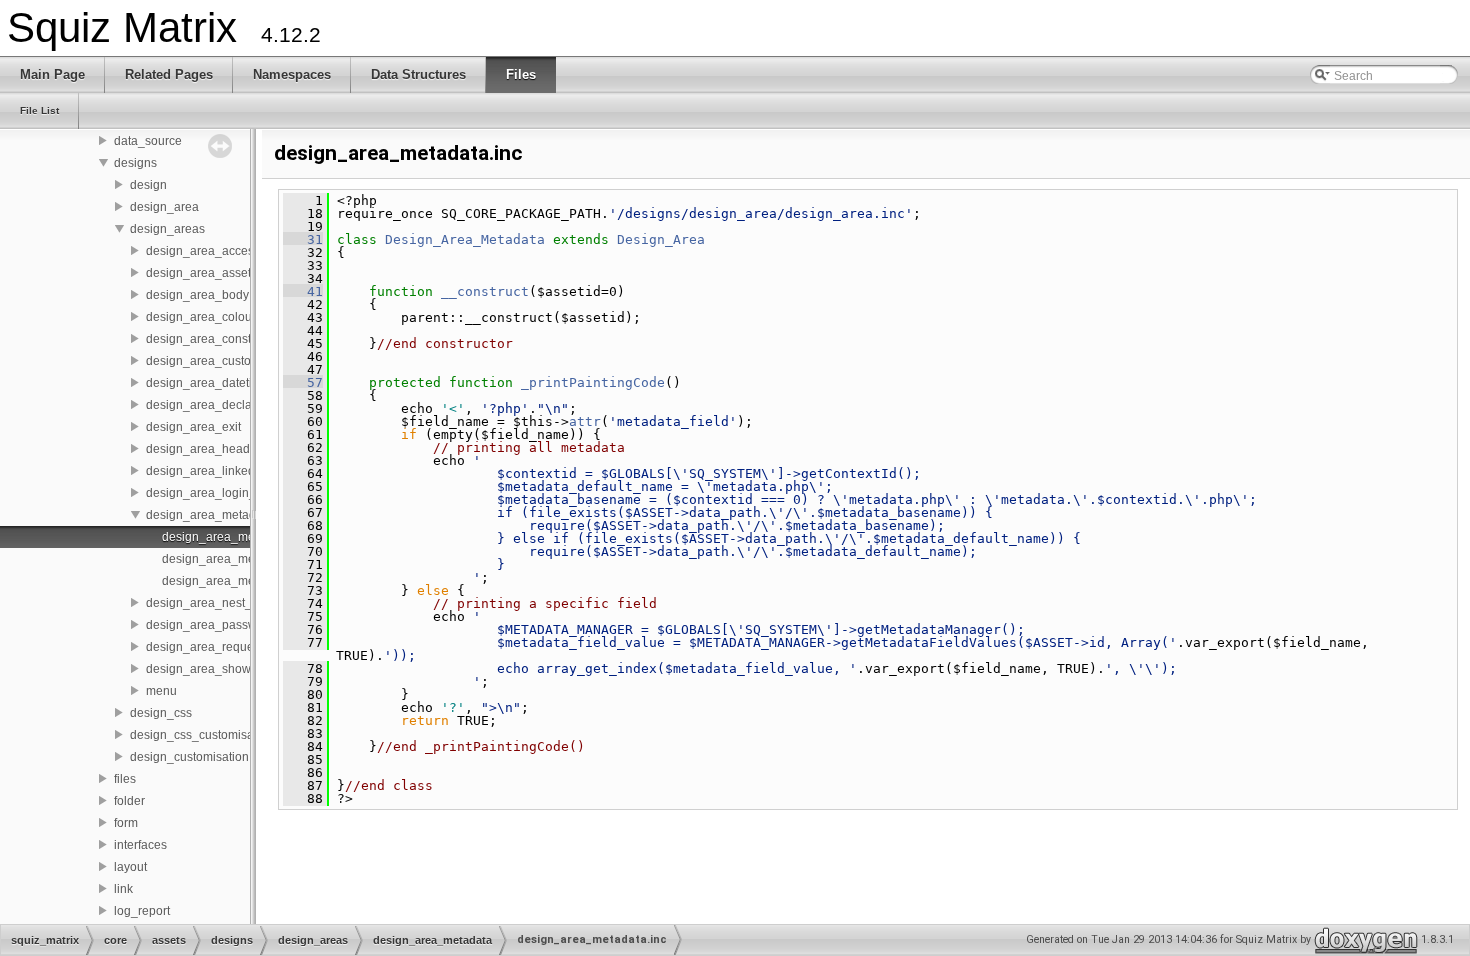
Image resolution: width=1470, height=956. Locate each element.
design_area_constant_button (227, 339)
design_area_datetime (207, 383)
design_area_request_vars (219, 647)
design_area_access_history (224, 251)
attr (585, 421)
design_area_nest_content (219, 603)
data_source (148, 141)
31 (303, 239)
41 (303, 291)
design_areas (167, 229)
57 (303, 382)
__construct (485, 291)
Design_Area (661, 239)
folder (129, 801)
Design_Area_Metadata (465, 239)
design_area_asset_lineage (222, 273)
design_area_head (198, 449)
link (123, 889)
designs (135, 163)
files (125, 779)
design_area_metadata (209, 515)
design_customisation (189, 757)
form (126, 823)
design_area (164, 207)
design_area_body (197, 295)
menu (161, 691)
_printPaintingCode (593, 382)
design (148, 185)
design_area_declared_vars (223, 405)
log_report (142, 911)
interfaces (140, 845)
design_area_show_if (205, 669)
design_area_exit (193, 427)
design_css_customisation (202, 735)
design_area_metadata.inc (235, 537)
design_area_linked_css (213, 471)
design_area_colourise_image (229, 317)
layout (130, 867)
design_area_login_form (213, 493)
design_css (161, 713)
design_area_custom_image (224, 361)
